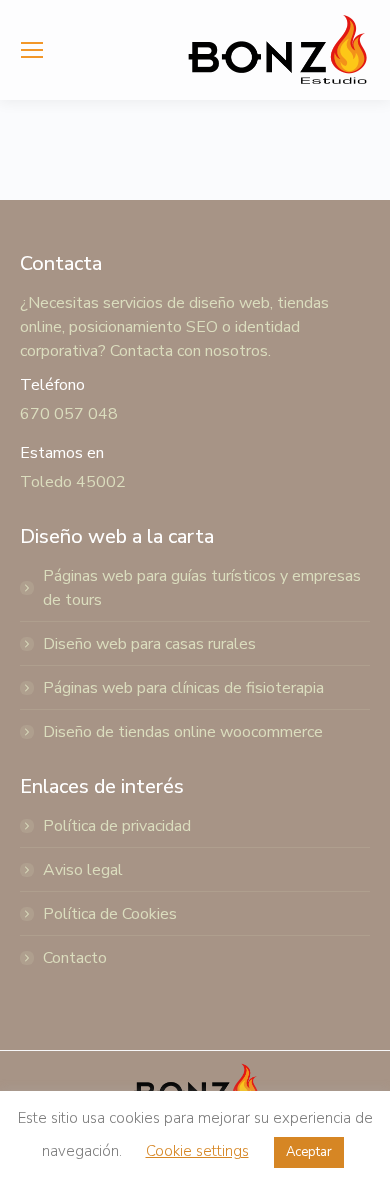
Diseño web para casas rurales (149, 644)
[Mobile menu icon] (32, 50)
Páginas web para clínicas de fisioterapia (183, 688)
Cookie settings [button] (197, 1151)
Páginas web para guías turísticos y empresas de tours (202, 588)
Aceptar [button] (309, 1152)
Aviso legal (83, 870)
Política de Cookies (110, 914)
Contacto (75, 958)
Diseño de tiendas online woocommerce (183, 732)
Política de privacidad (117, 826)
